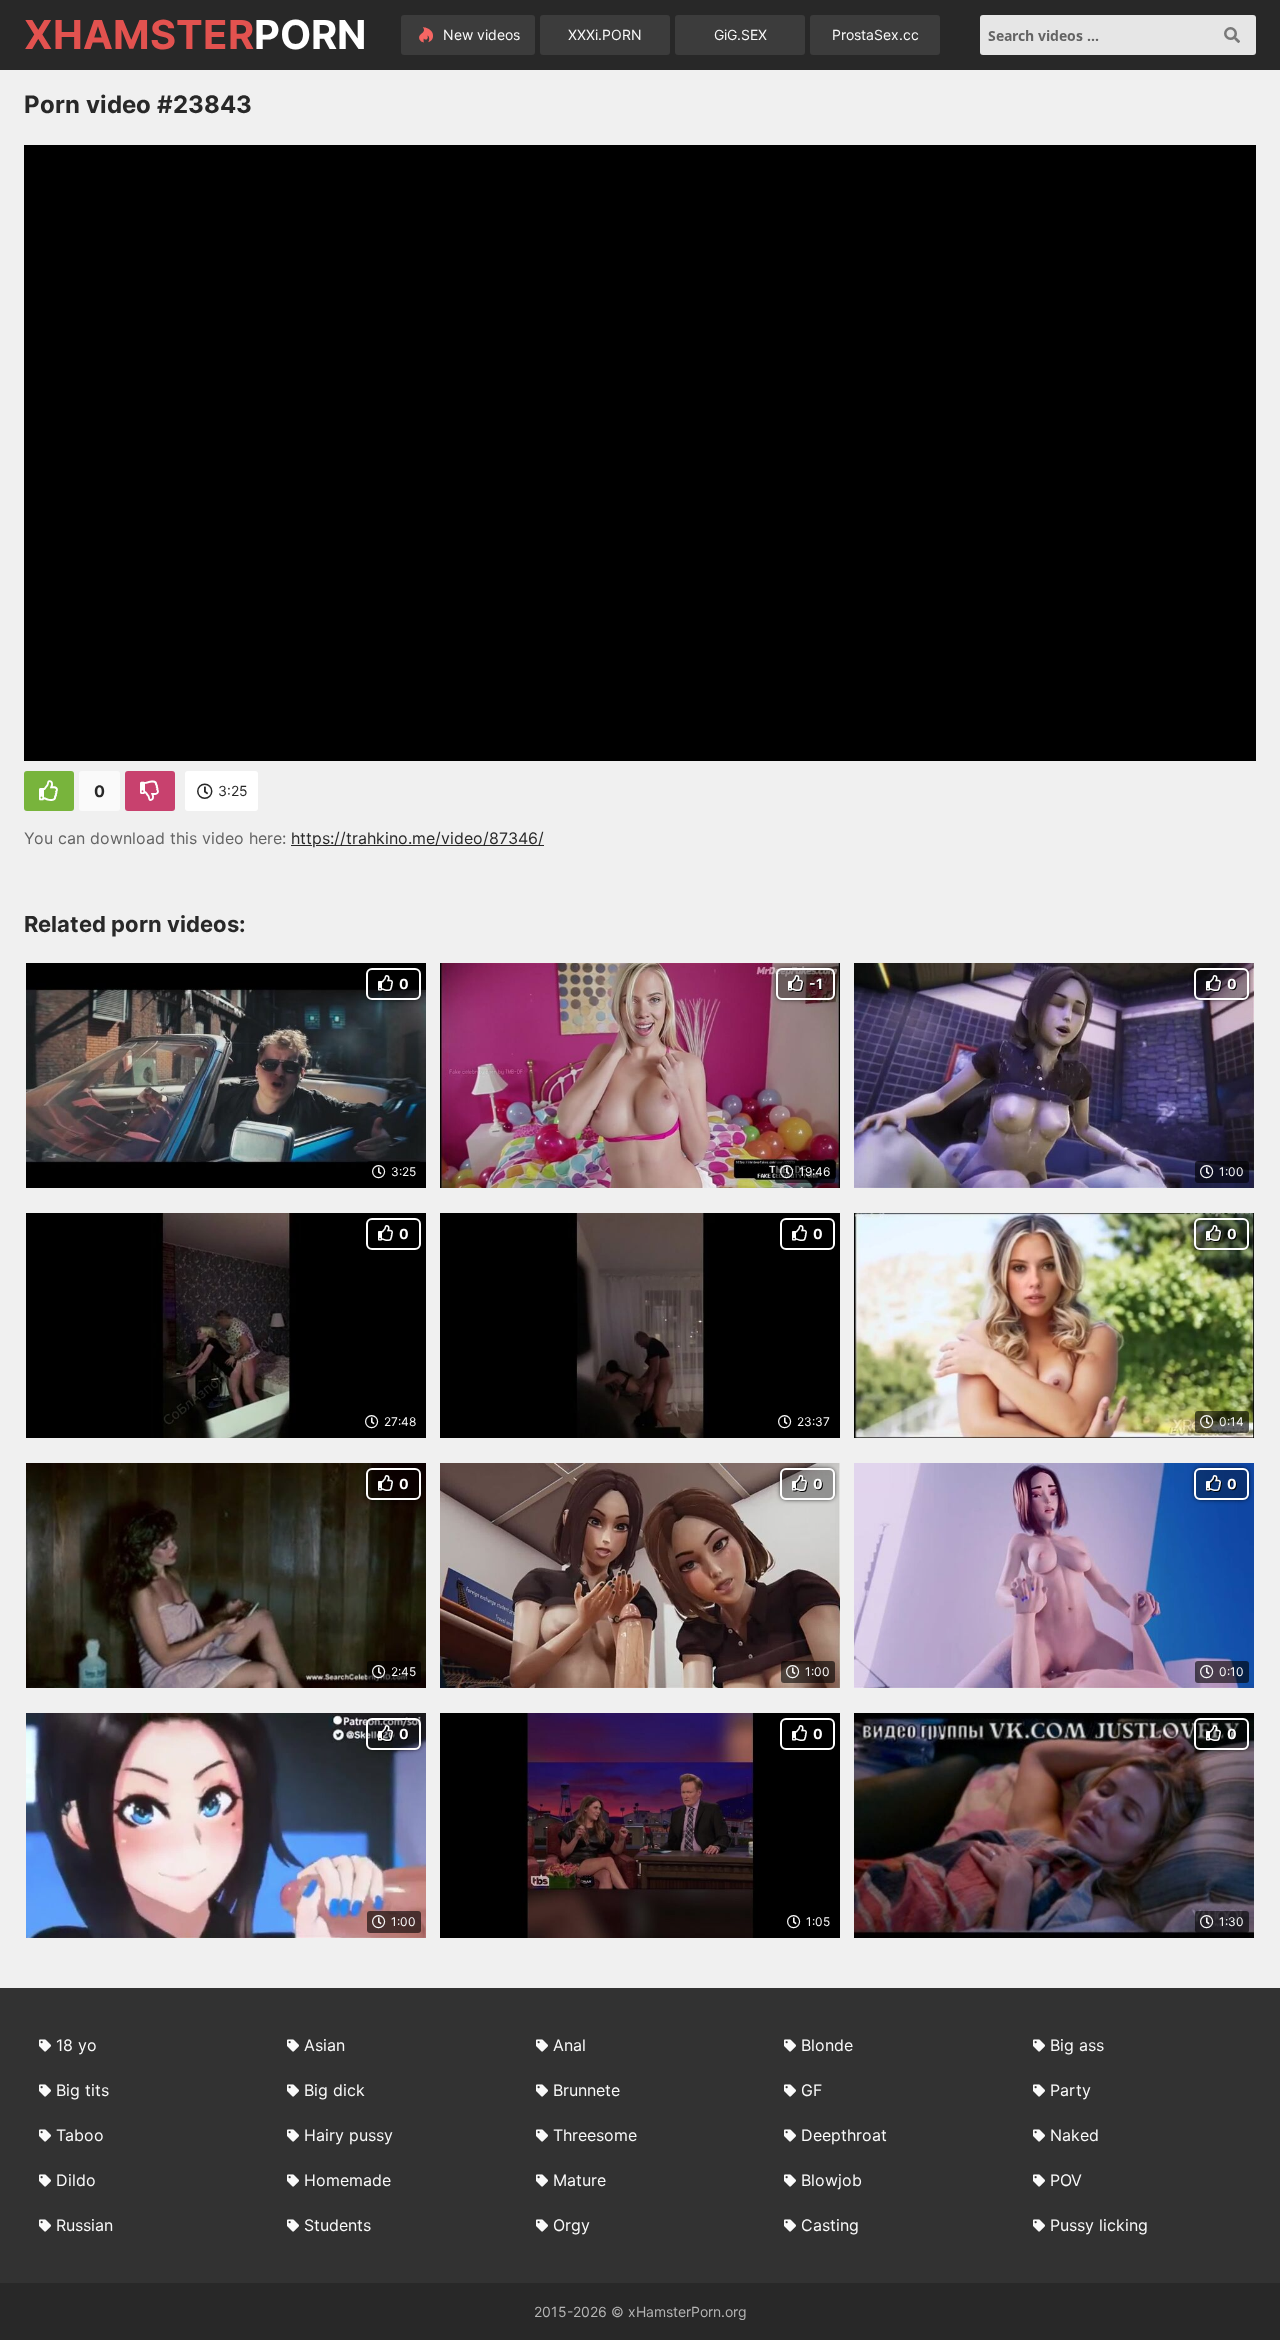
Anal (569, 2045)
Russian (84, 2225)
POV (1066, 2180)
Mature (579, 2180)
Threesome (595, 2135)
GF (811, 2090)
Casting (830, 2225)
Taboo (80, 2135)
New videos (479, 34)
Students (337, 2225)
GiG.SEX (740, 34)
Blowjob (831, 2180)
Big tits (82, 2090)
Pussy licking (1099, 2225)
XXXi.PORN (605, 34)
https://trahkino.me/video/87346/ (417, 838)
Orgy (571, 2225)
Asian (324, 2045)
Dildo (76, 2180)
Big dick (334, 2090)
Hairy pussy (348, 2135)
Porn (195, 35)
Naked (1074, 2135)
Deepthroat (844, 2135)
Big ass (1077, 2045)
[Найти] (1232, 35)
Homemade (347, 2180)
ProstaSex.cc (875, 34)
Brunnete (586, 2090)
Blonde (827, 2045)
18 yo (76, 2045)
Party (1070, 2090)
